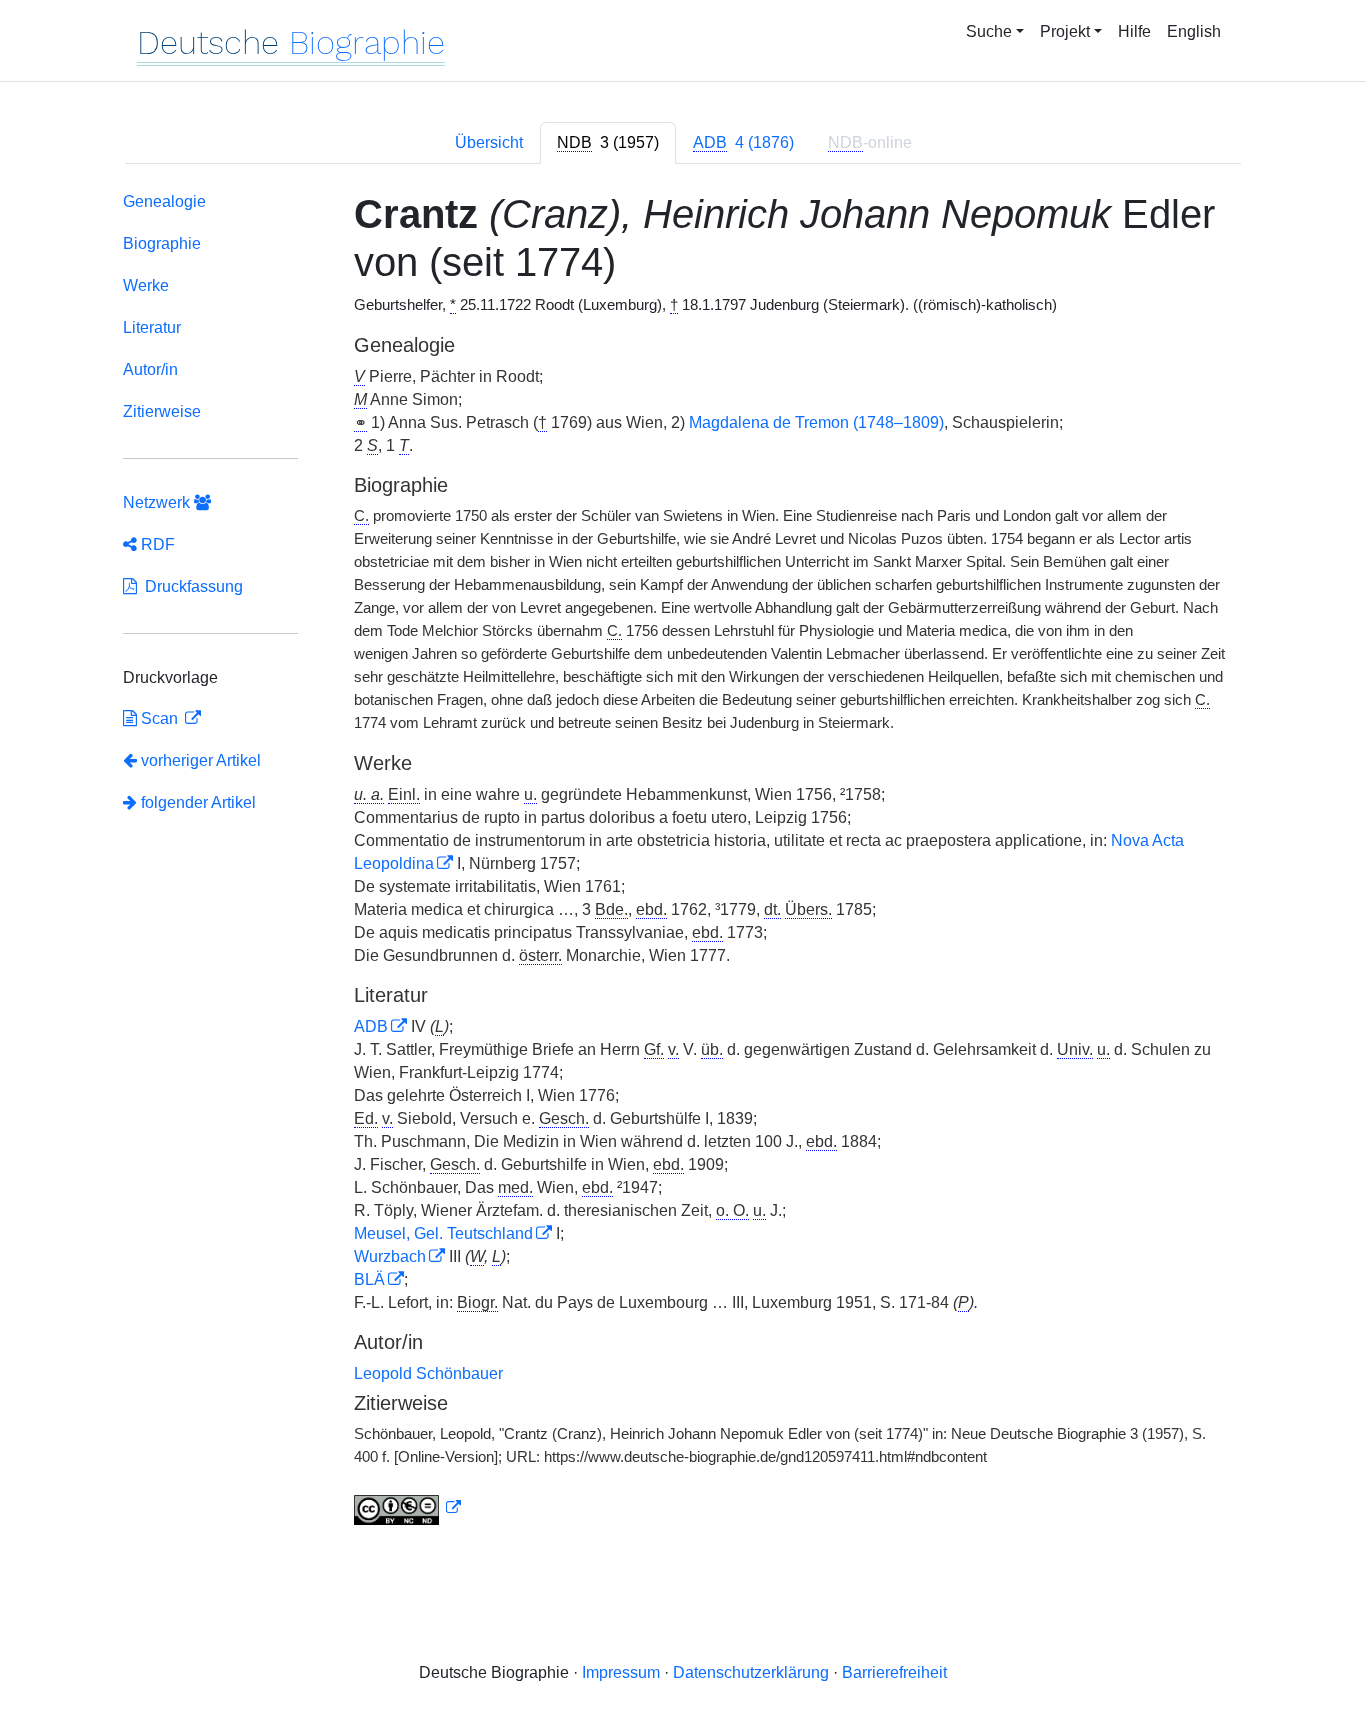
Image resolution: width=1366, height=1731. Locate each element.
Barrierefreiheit (894, 1672)
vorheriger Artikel (201, 760)
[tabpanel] (683, 862)
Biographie (162, 243)
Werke (146, 285)
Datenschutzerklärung (751, 1672)
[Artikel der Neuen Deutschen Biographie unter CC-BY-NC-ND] (408, 1508)
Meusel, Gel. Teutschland (443, 1233)
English (1194, 31)
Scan (159, 718)
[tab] (608, 143)
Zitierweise (162, 411)
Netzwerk (158, 502)
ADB (371, 1026)
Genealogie (164, 201)
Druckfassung (190, 586)
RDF (156, 544)
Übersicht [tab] (489, 142)
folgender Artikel (196, 802)
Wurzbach (390, 1256)
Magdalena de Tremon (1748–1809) (816, 422)
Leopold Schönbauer (428, 1373)
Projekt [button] (1065, 31)
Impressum (621, 1672)
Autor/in (150, 369)
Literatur (152, 327)
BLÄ (369, 1279)
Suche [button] (989, 31)
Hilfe (1134, 31)
